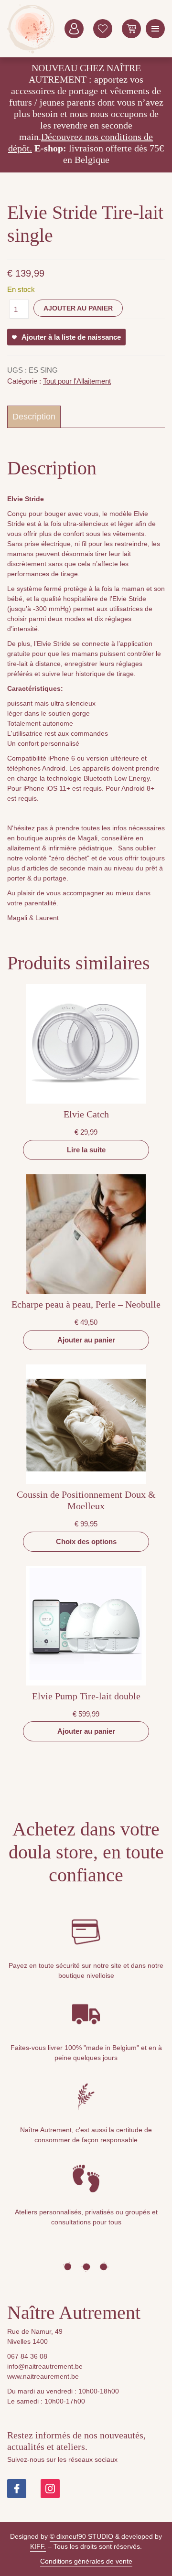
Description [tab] (34, 417)
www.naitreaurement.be (43, 2376)
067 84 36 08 (27, 2356)
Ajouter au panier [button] (86, 1340)
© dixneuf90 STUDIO (81, 2536)
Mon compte (74, 29)
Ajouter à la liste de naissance (71, 337)
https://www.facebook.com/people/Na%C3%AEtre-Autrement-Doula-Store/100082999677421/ (17, 2489)
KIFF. (38, 2546)
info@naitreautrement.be (45, 2366)
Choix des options (86, 1541)
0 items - (131, 29)
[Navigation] (155, 29)
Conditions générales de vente (86, 2561)
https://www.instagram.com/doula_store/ (50, 2489)
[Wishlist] (103, 29)
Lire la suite (86, 1150)
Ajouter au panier (78, 308)
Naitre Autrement (31, 29)
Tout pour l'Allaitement (77, 381)
